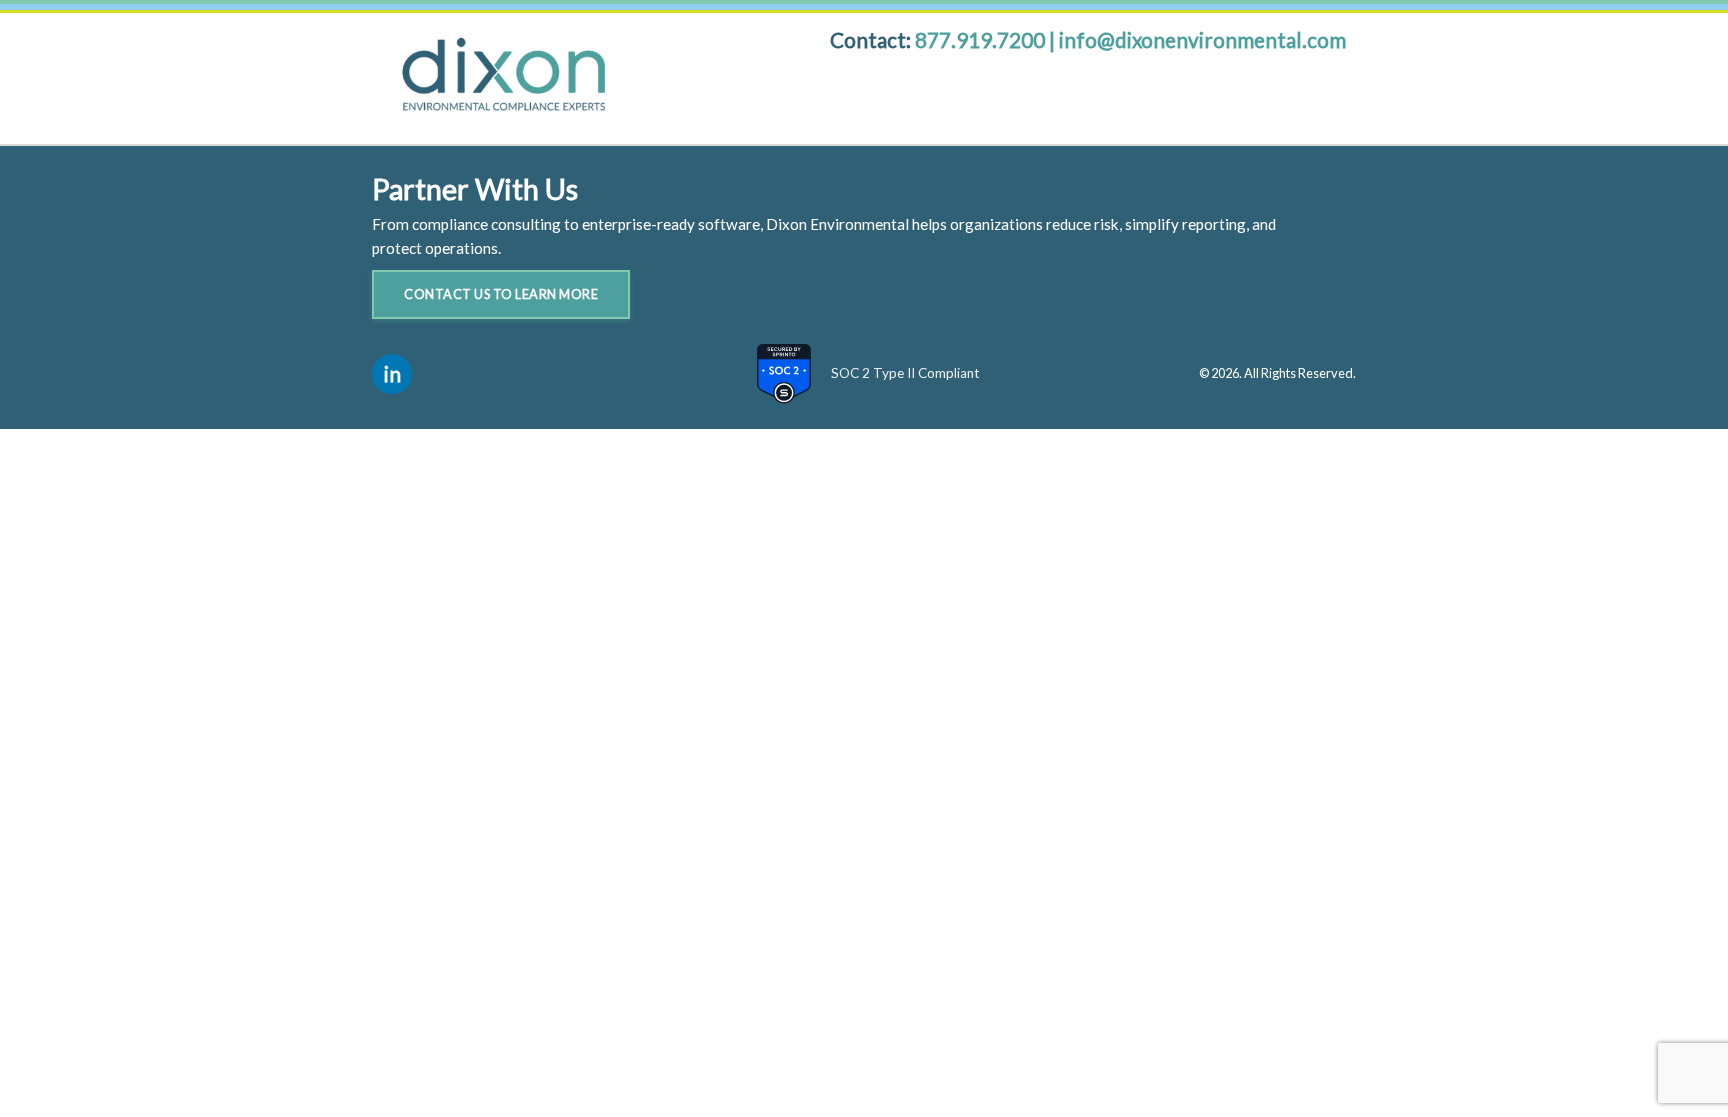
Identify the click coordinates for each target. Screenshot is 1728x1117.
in (392, 373)
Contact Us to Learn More (501, 294)
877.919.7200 (982, 39)
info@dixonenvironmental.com (1202, 39)
